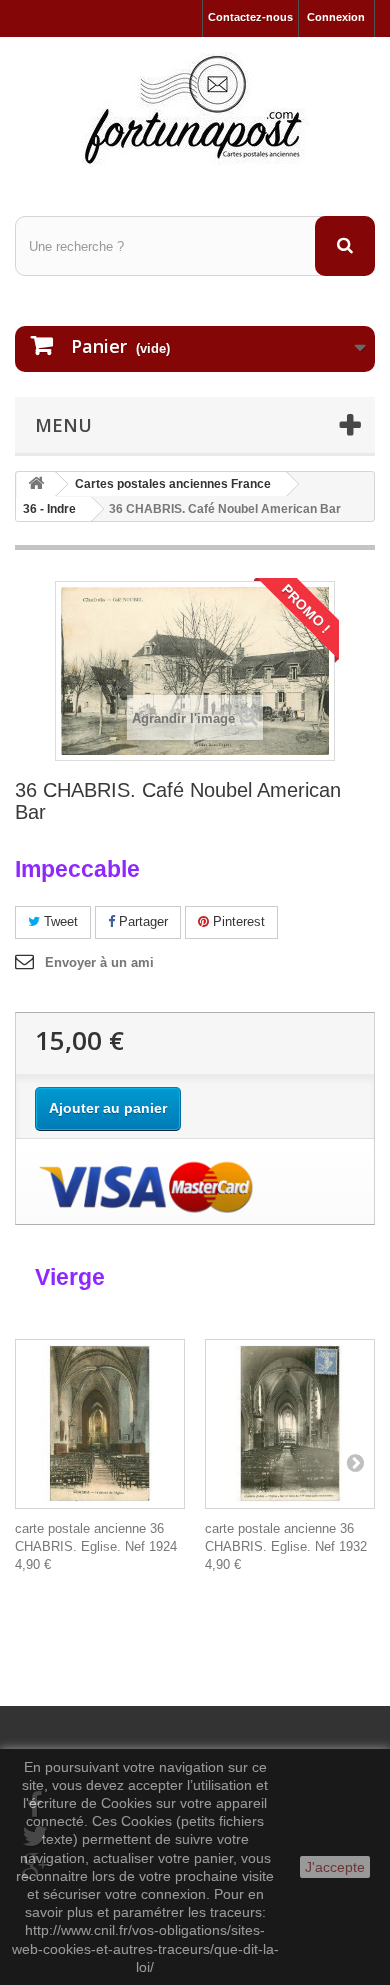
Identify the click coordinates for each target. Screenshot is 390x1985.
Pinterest (237, 921)
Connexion (336, 17)
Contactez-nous (250, 17)
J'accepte (335, 1867)
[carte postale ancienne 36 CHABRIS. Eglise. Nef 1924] (100, 1424)
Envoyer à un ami (99, 962)
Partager (141, 921)
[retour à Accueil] (36, 484)
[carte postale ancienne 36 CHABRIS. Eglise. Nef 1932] (290, 1424)
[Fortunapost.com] (195, 109)
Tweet (59, 921)
